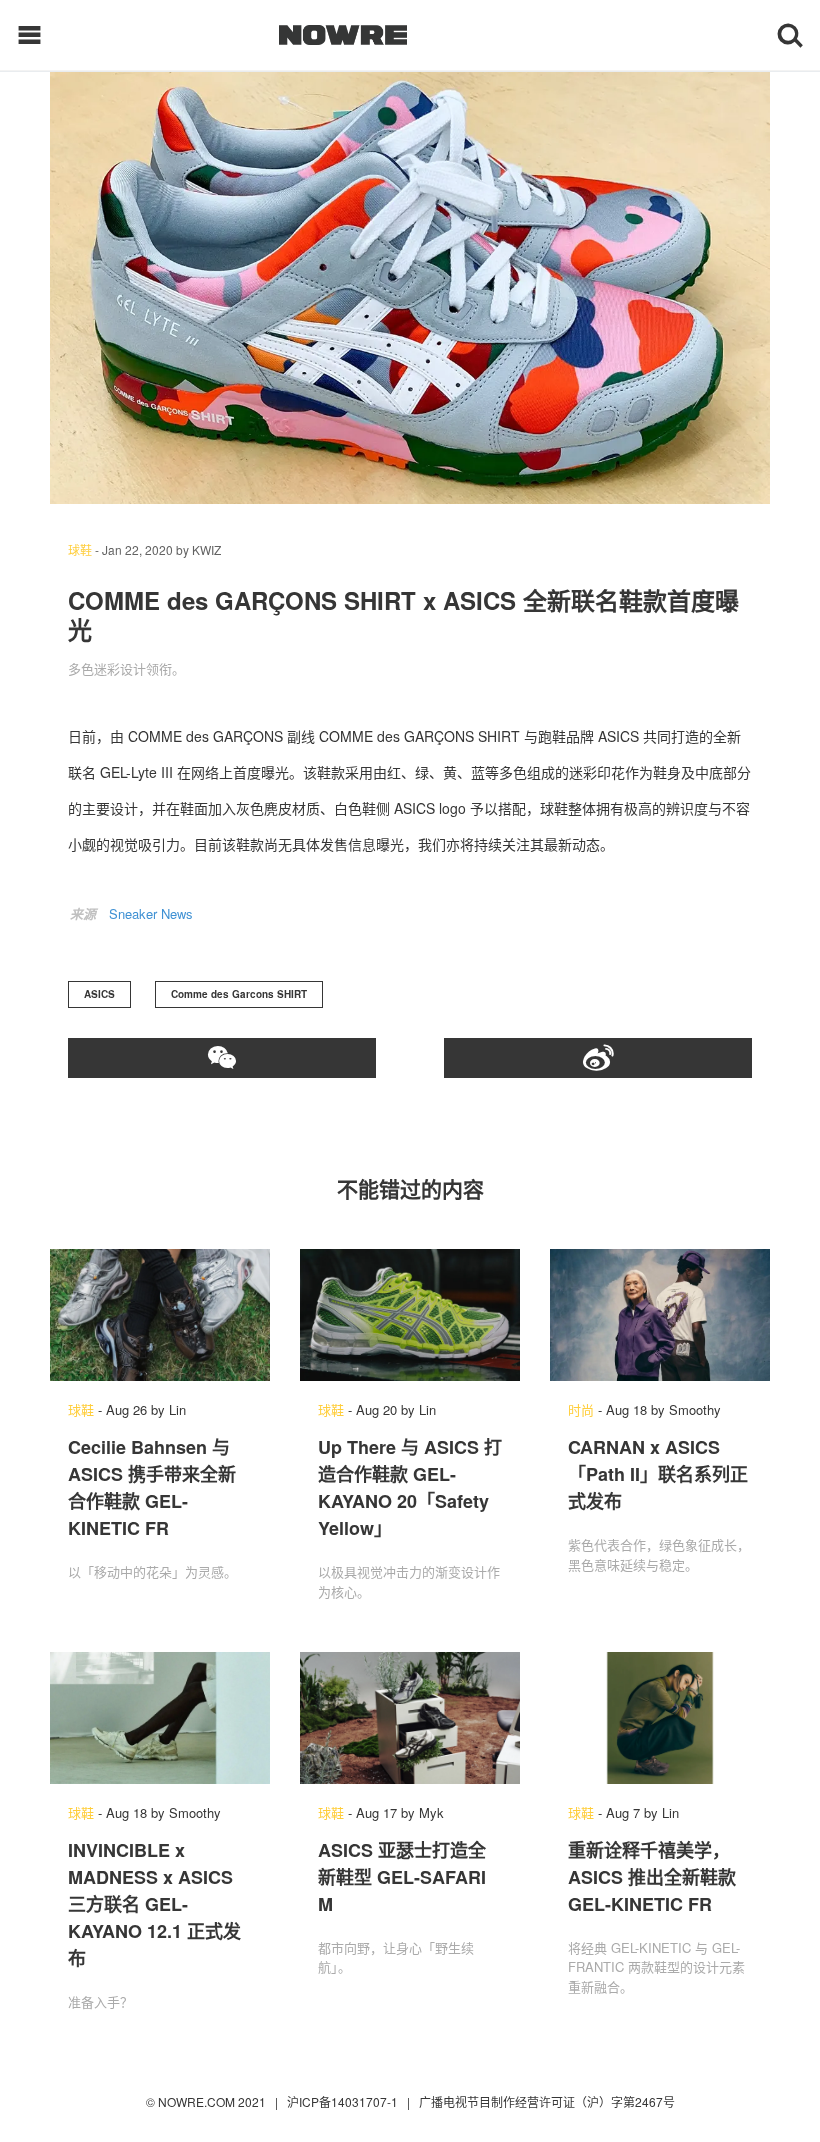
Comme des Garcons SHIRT (239, 994)
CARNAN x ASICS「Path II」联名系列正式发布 (658, 1474)
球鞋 (80, 549)
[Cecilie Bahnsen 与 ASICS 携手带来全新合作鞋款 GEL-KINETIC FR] (160, 1315)
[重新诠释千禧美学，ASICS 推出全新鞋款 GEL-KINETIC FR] (660, 1718)
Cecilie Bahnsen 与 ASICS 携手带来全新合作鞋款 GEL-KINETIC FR (152, 1487)
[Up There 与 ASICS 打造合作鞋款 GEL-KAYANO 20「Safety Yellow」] (410, 1315)
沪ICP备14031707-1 (344, 2101)
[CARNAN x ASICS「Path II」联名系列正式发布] (660, 1315)
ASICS (99, 994)
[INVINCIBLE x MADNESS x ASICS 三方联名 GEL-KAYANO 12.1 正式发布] (160, 1718)
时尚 (581, 1409)
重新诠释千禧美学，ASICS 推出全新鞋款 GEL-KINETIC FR (652, 1877)
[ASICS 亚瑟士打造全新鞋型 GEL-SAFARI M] (410, 1718)
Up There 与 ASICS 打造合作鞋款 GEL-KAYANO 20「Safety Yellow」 (410, 1487)
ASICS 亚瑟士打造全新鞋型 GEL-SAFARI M (402, 1877)
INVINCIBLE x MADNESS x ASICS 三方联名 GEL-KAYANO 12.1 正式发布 (154, 1904)
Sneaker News (151, 913)
